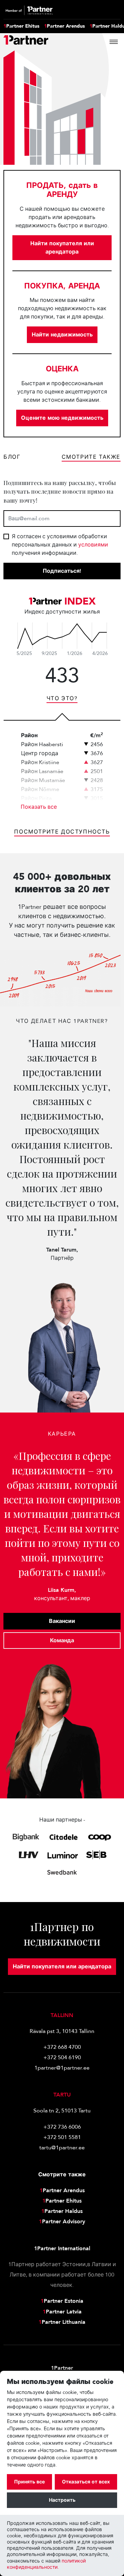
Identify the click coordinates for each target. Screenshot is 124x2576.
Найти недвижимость (62, 335)
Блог (12, 457)
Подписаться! (62, 571)
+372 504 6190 (62, 2057)
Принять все (29, 2482)
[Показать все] (62, 636)
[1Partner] (26, 42)
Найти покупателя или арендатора (62, 248)
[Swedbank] (62, 1872)
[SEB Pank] (96, 1855)
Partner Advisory (62, 2222)
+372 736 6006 (62, 2127)
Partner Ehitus (21, 26)
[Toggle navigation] (114, 42)
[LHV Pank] (28, 1855)
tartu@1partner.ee (62, 2148)
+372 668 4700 (62, 2047)
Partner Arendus (64, 26)
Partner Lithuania (62, 2322)
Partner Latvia (62, 2312)
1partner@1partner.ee (62, 2068)
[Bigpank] (26, 1837)
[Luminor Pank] (63, 1855)
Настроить (62, 2500)
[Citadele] (64, 1837)
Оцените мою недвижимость (62, 418)
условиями (93, 545)
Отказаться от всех (86, 2482)
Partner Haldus (62, 2211)
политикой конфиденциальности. (46, 2564)
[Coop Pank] (100, 1837)
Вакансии (62, 1621)
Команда (62, 1641)
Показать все (39, 807)
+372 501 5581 (62, 2137)
